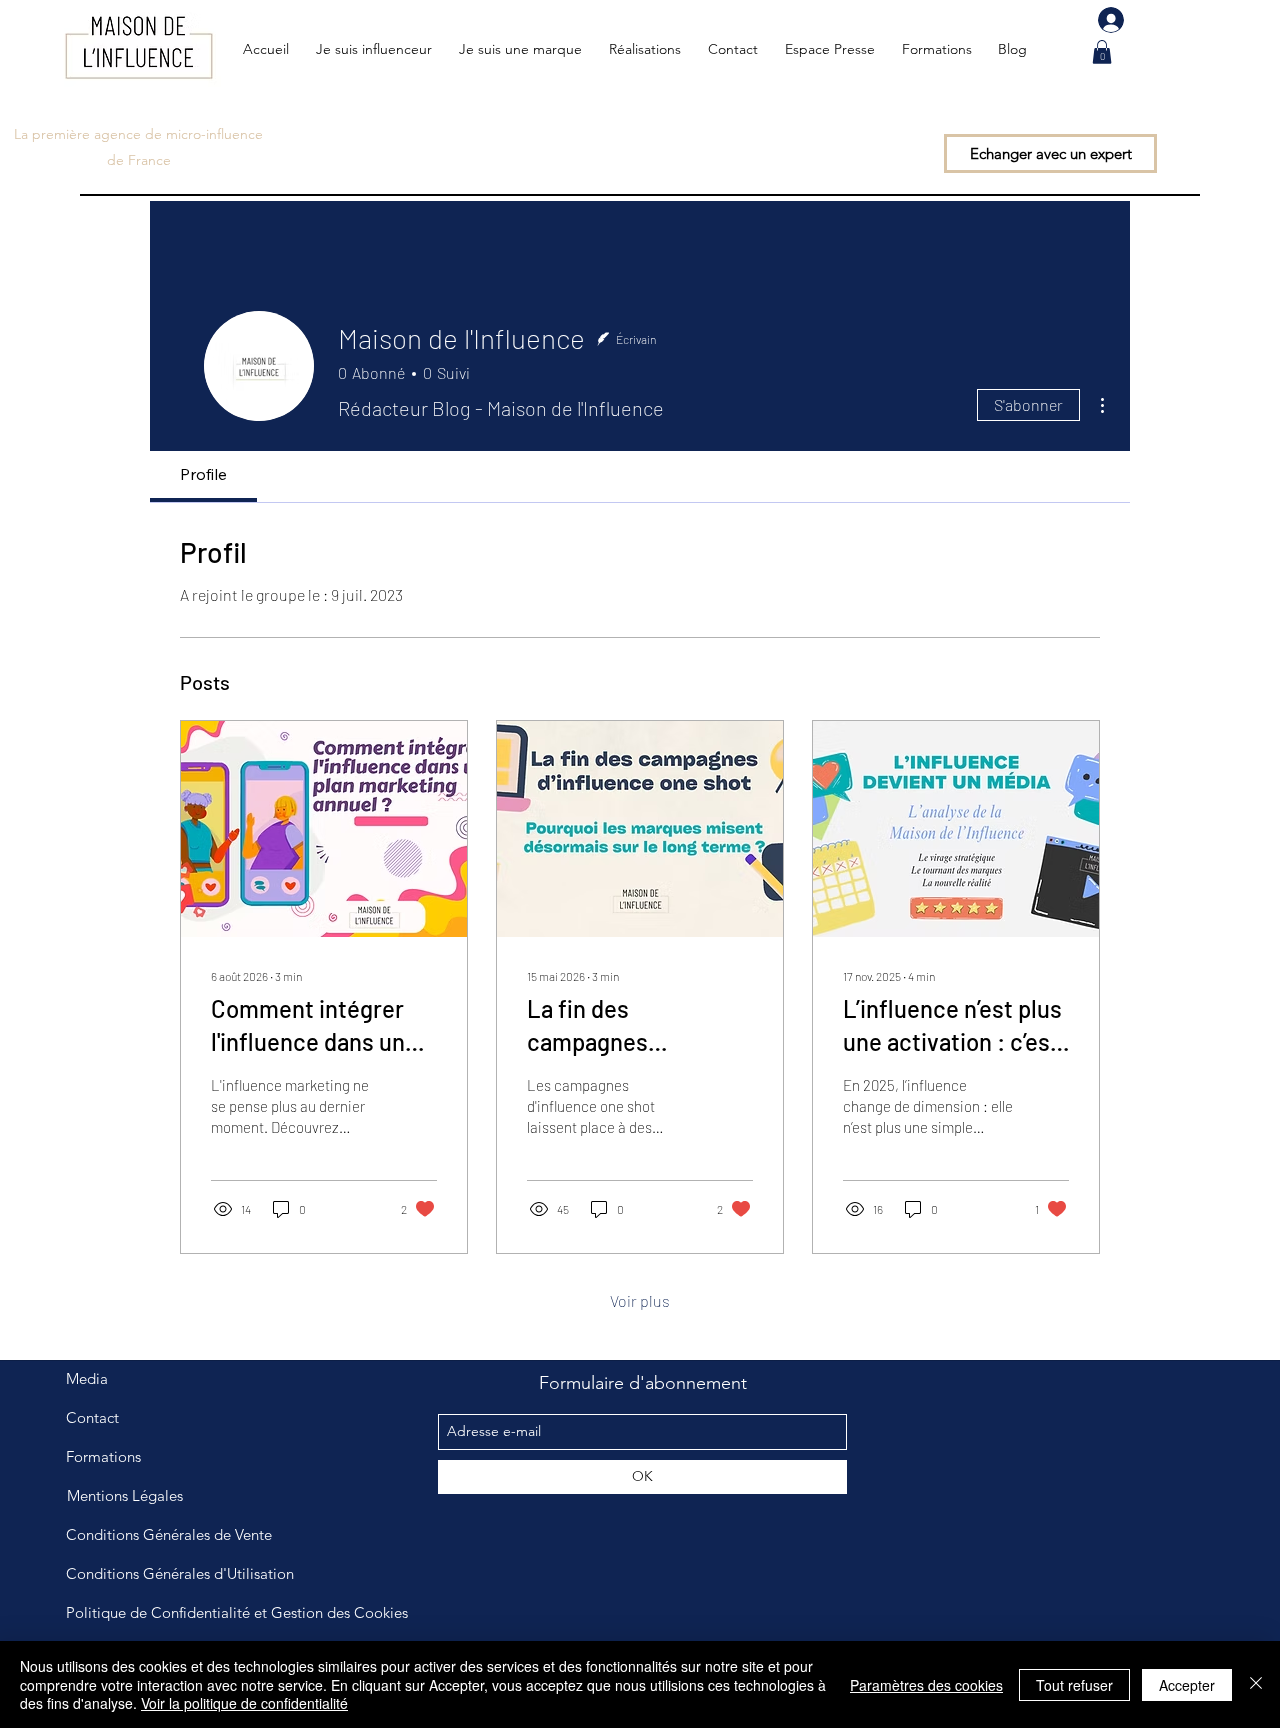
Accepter (1187, 1685)
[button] (1102, 52)
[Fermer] (1256, 1684)
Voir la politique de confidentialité (244, 1703)
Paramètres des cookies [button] (926, 1685)
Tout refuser (1074, 1685)
